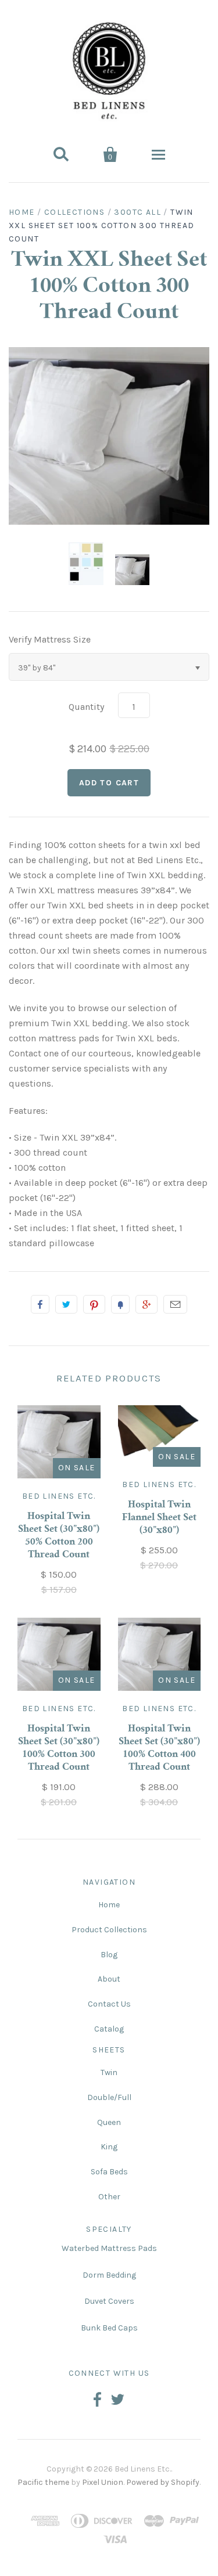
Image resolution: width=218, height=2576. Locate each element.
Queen (109, 2122)
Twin (109, 2072)
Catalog (109, 2029)
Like (40, 1304)
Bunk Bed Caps (109, 2328)
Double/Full (109, 2097)
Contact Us (109, 2004)
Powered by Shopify (163, 2482)
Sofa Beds (109, 2172)
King (109, 2147)
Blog (109, 1955)
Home (22, 212)
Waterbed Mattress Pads (109, 2248)
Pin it (94, 1304)
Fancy (120, 1304)
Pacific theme (43, 2482)
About (109, 1979)
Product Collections (109, 1930)
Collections (74, 212)
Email (175, 1304)
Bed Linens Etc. (59, 1496)
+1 (146, 1304)
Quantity (86, 707)
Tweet (66, 1304)
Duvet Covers (109, 2301)
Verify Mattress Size (50, 639)
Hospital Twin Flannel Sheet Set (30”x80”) (159, 1518)
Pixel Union (103, 2482)
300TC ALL (137, 212)
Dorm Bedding (109, 2275)
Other (109, 2197)
